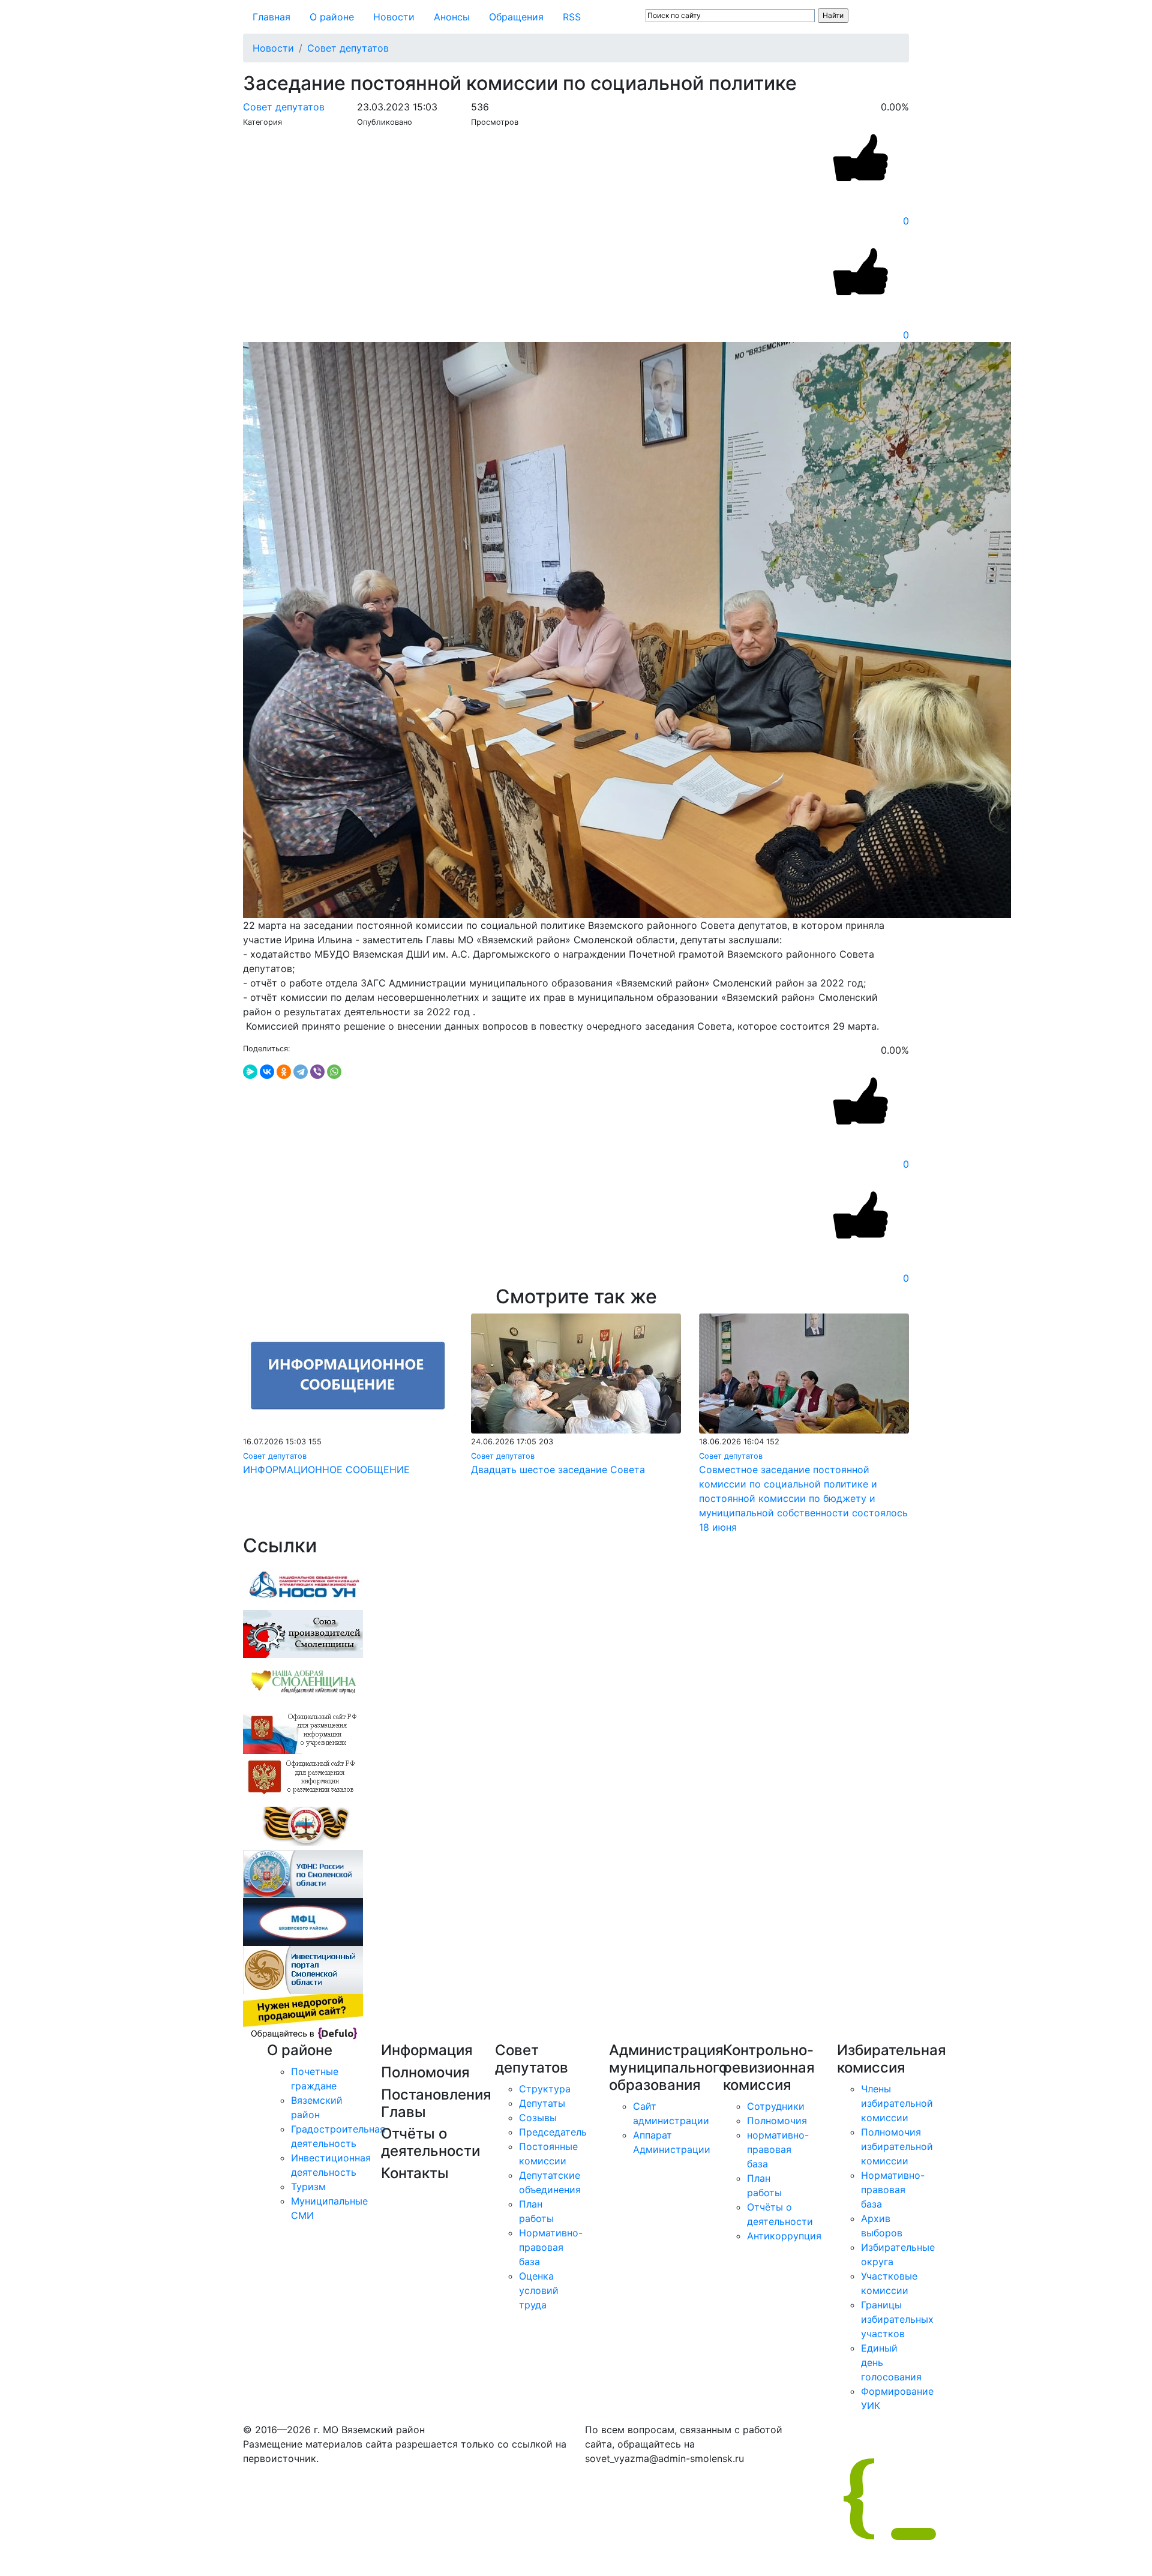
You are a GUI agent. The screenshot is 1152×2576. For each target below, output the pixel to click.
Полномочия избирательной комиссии (897, 2146)
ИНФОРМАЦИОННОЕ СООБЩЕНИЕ (326, 1470)
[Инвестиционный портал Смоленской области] (303, 1969)
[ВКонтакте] (267, 1072)
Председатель (553, 2132)
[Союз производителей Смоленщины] (303, 1633)
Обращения (516, 17)
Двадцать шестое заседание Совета (558, 1470)
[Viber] (317, 1072)
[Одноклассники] (284, 1072)
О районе (332, 17)
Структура (545, 2089)
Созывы (538, 2118)
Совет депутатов (348, 48)
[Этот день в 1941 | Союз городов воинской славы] (303, 1825)
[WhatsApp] (334, 1072)
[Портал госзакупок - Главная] (303, 1777)
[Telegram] (301, 1072)
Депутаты (542, 2103)
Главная (271, 17)
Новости (394, 17)
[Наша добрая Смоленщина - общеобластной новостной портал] (303, 1681)
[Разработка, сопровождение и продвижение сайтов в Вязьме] (303, 2017)
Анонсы (452, 17)
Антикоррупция (784, 2236)
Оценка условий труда (539, 2290)
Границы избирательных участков (897, 2319)
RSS (572, 17)
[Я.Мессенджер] (250, 1072)
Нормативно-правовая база (551, 2247)
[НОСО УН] (303, 1585)
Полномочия (777, 2121)
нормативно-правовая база (778, 2149)
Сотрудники (776, 2106)
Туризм (308, 2187)
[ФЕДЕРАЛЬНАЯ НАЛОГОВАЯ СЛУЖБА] (303, 1873)
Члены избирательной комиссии (897, 2103)
